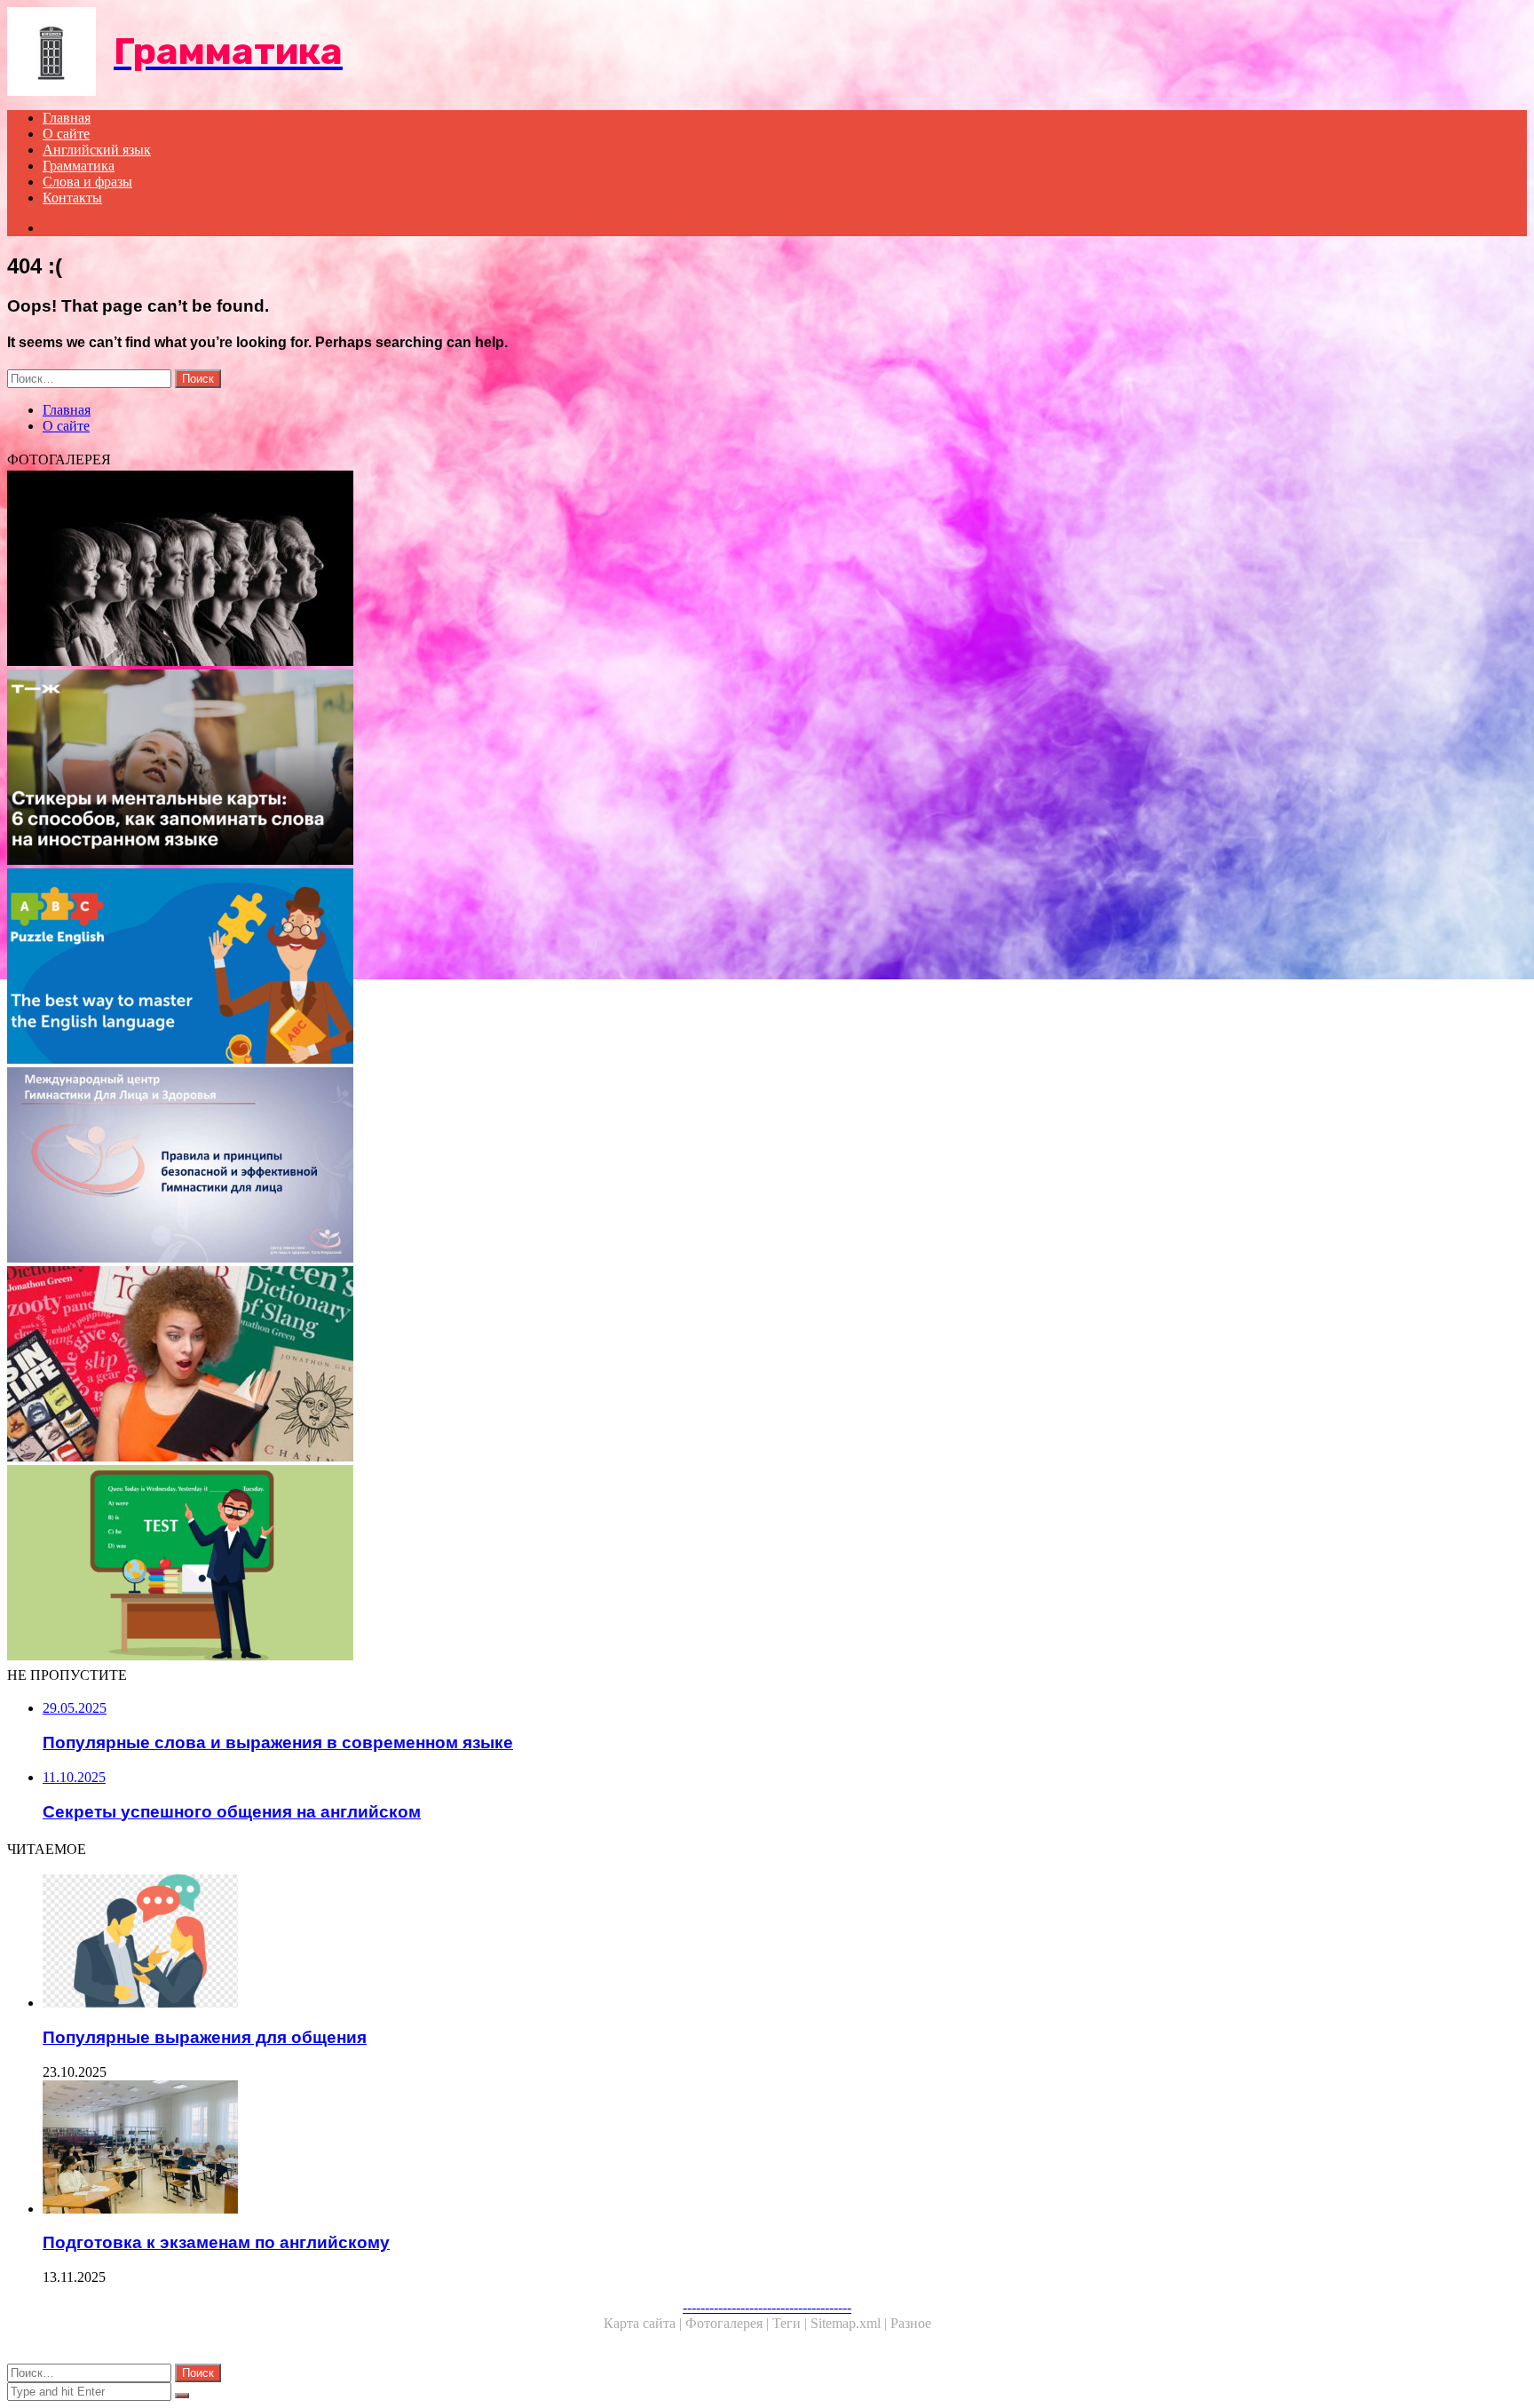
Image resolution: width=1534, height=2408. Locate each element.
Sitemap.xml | (850, 2323)
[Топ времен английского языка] (540, 968)
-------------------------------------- (767, 2307)
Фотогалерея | (729, 2323)
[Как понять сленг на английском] (540, 1366)
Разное (911, 2323)
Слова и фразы (87, 182)
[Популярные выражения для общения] (557, 1943)
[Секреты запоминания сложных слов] (540, 769)
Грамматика (79, 166)
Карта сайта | (644, 2323)
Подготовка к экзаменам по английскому (216, 2242)
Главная (67, 118)
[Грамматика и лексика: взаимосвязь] (540, 1564)
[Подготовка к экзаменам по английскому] (557, 2149)
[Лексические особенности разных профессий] (540, 570)
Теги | (791, 2323)
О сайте (66, 134)
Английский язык (97, 150)
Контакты (72, 198)
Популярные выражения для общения (205, 2037)
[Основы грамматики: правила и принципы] (540, 1167)
